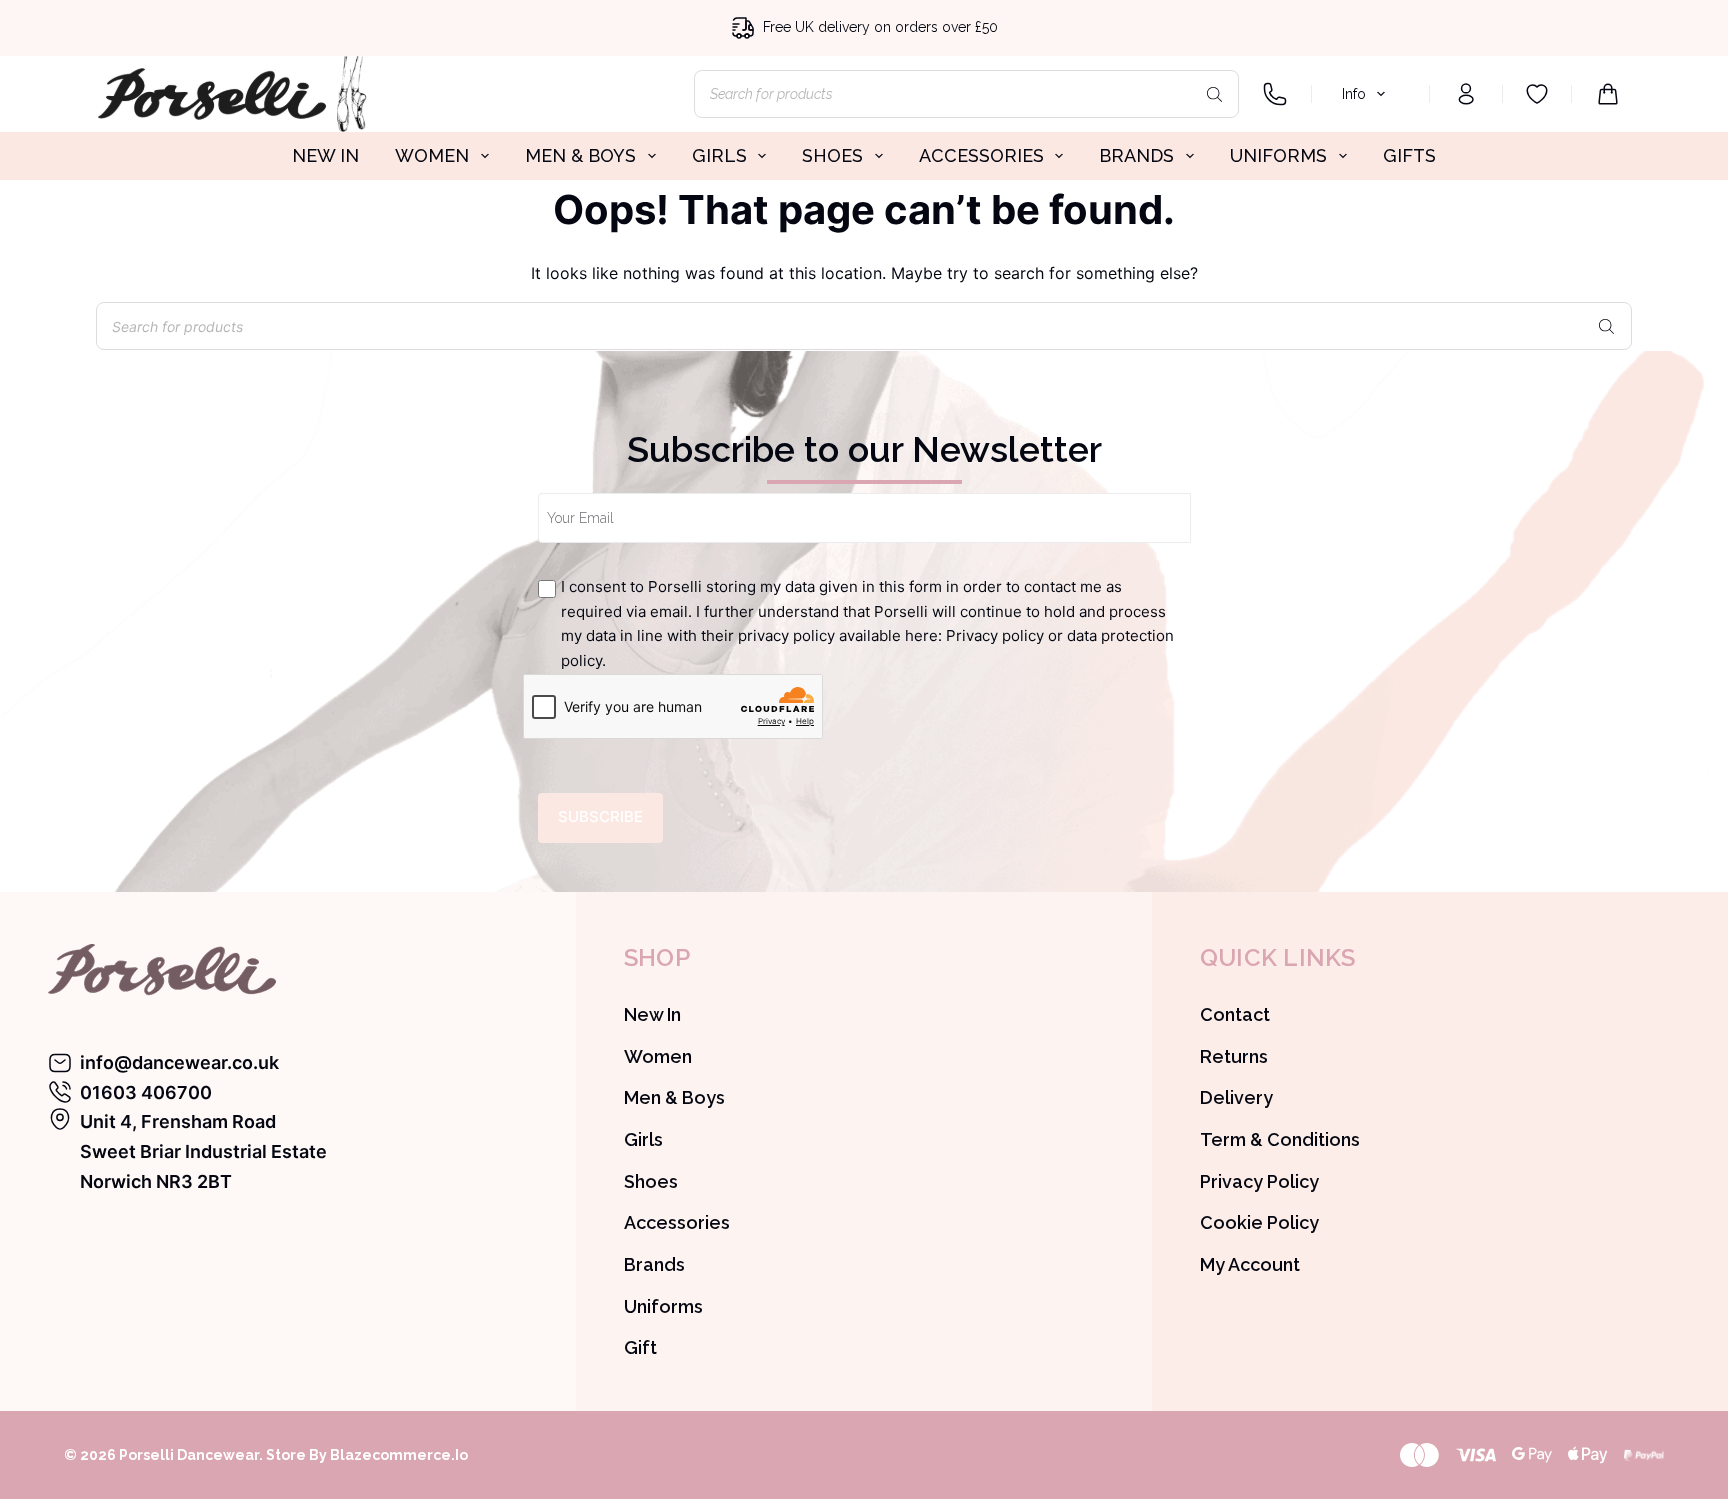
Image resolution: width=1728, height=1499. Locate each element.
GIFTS (1409, 155)
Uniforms (663, 1306)
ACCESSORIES (981, 155)
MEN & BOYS (580, 155)
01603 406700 (146, 1092)
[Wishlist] (1537, 94)
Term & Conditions (1280, 1139)
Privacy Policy (1259, 1181)
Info (1354, 94)
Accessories (677, 1222)
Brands (654, 1264)
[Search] (1214, 94)
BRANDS (1136, 155)
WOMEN (432, 155)
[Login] (1466, 94)
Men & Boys (674, 1097)
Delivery (1236, 1097)
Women (658, 1056)
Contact (1235, 1014)
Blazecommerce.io (399, 1455)
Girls (643, 1139)
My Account (1250, 1264)
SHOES (832, 155)
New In (652, 1014)
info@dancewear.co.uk (179, 1062)
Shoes (651, 1181)
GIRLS (719, 155)
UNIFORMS (1278, 155)
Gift (640, 1347)
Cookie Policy (1259, 1222)
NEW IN (325, 155)
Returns (1234, 1056)
